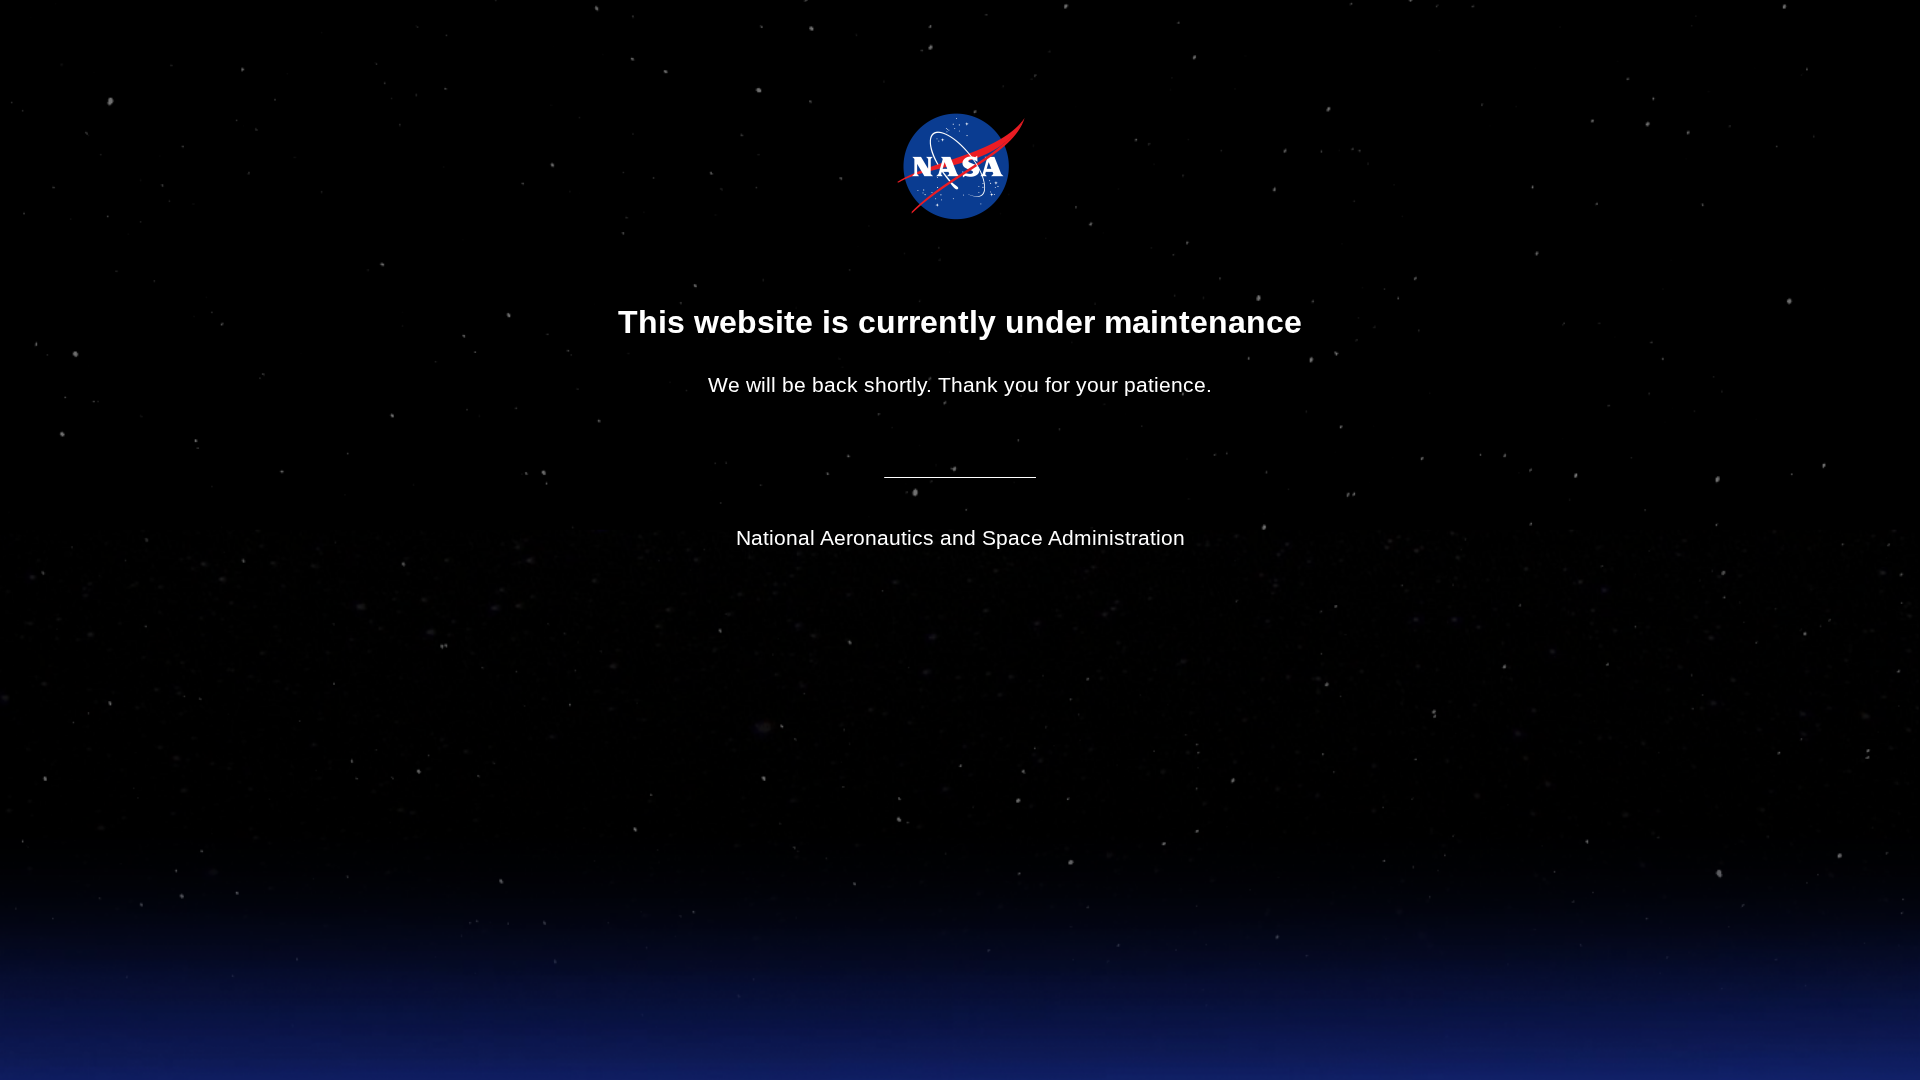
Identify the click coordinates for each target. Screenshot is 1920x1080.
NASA (910, 166)
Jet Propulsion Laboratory (974, 139)
